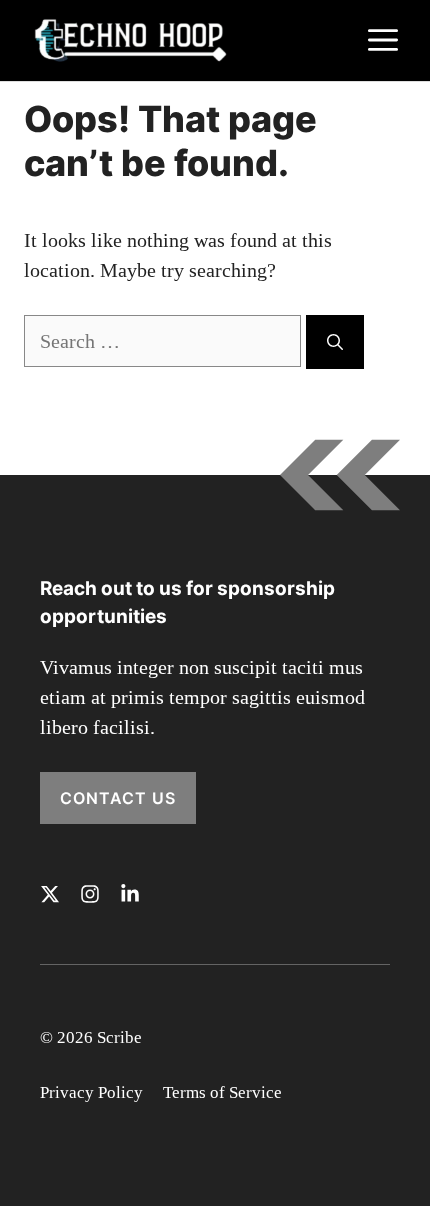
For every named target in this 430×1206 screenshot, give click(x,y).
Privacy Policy (91, 1092)
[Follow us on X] (50, 894)
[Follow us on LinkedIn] (130, 894)
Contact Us (118, 798)
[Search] (335, 342)
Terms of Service (222, 1092)
